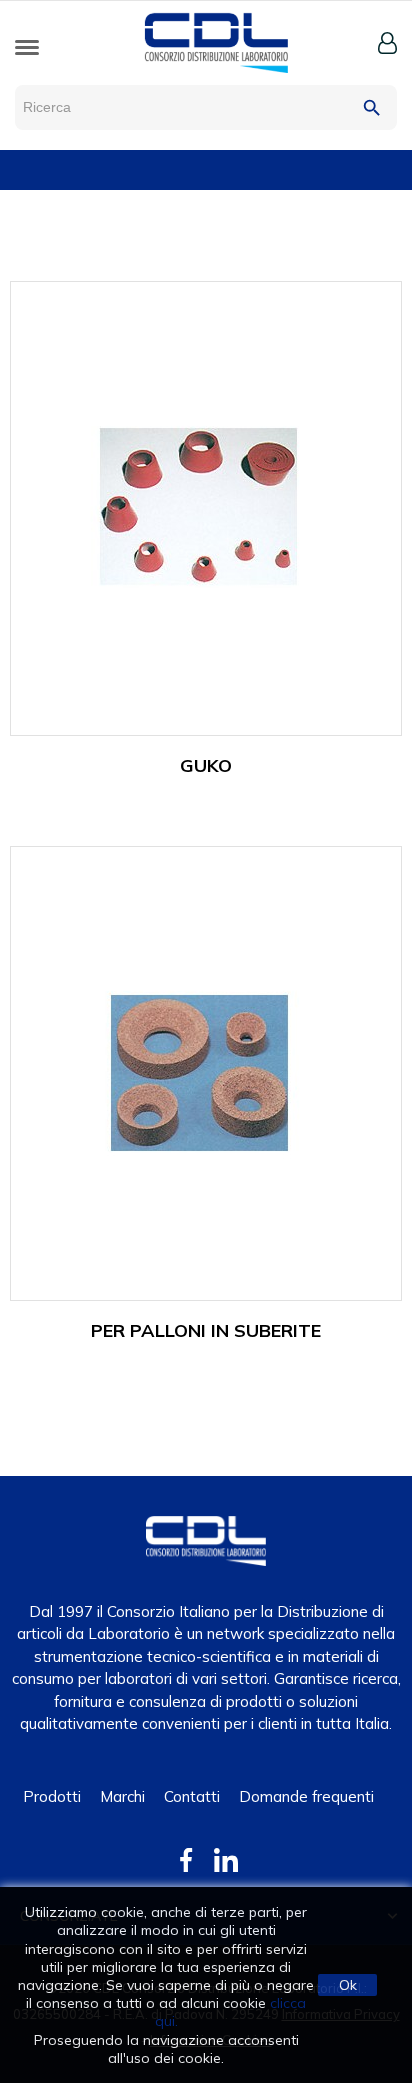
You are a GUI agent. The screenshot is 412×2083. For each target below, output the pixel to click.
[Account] (387, 43)
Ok (348, 1985)
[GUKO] (197, 506)
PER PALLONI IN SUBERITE (206, 1330)
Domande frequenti (306, 1796)
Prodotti (52, 1796)
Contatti (192, 1796)
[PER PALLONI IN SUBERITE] (197, 1071)
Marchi (122, 1796)
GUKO (206, 765)
